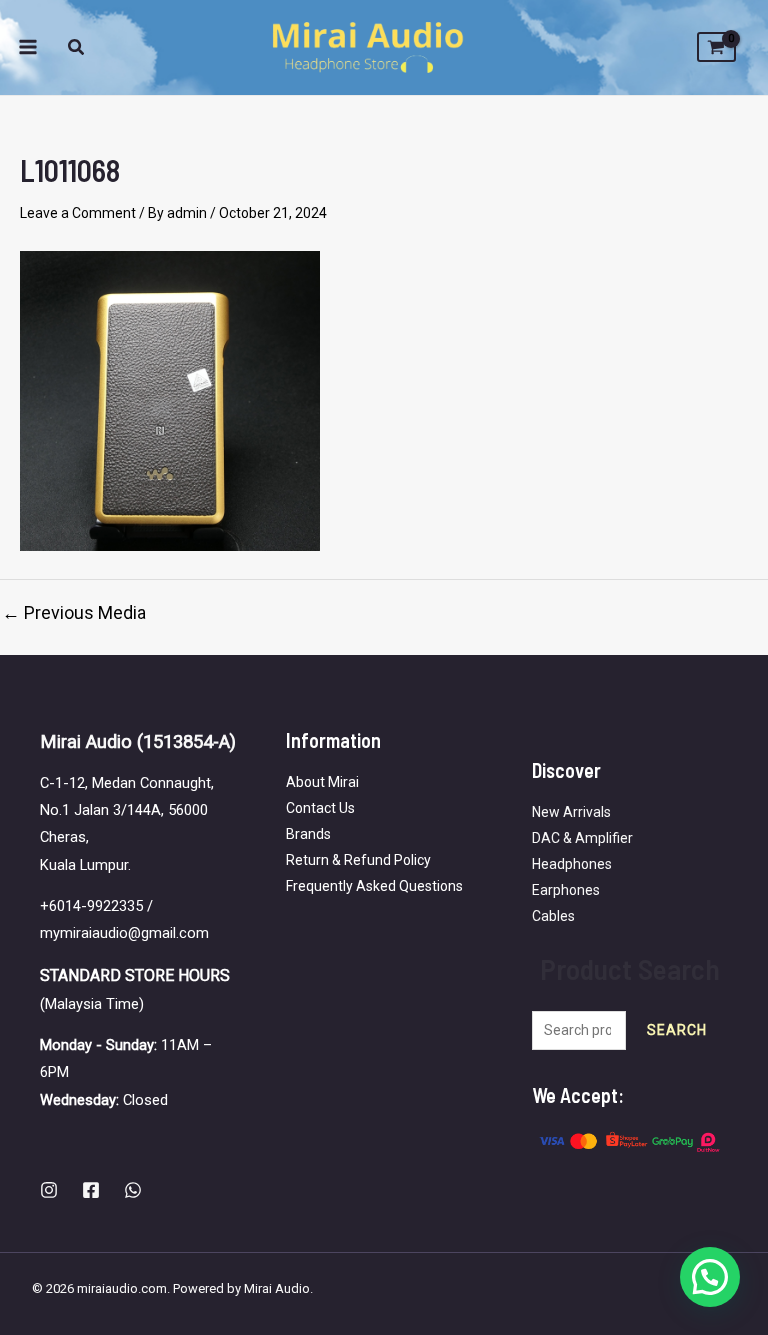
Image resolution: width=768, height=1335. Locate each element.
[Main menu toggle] (28, 48)
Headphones (572, 864)
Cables (553, 916)
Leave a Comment (78, 213)
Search (677, 1030)
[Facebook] (91, 1190)
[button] (77, 49)
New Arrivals (571, 812)
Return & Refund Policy (358, 860)
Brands (308, 834)
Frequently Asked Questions (374, 886)
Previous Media (74, 613)
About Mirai (322, 782)
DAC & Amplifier (582, 838)
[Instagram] (49, 1190)
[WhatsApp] (133, 1190)
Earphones (566, 890)
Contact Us (320, 808)
